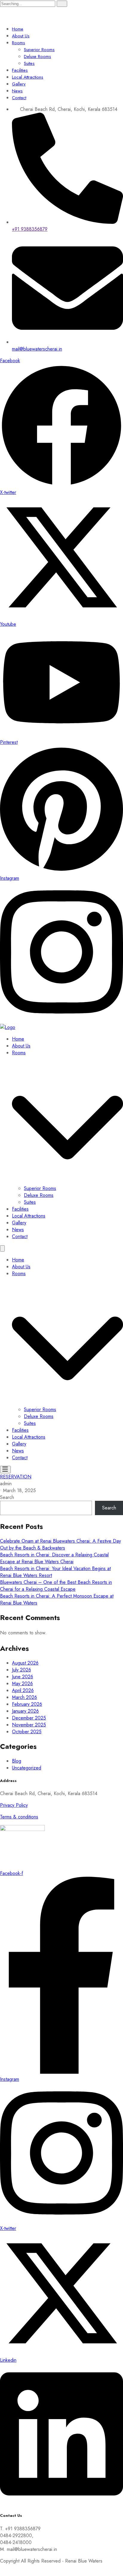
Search (7, 1497)
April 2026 (23, 1690)
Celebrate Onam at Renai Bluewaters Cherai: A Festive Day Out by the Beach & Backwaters (60, 1544)
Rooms (19, 43)
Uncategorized (27, 1768)
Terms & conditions (19, 1817)
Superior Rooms (39, 50)
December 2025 (29, 1718)
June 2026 (23, 1677)
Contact (19, 98)
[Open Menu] (5, 1470)
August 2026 (25, 1663)
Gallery (19, 84)
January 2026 (25, 1711)
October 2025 (27, 1732)
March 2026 (24, 1697)
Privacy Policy (14, 1805)
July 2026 (21, 1670)
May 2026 (22, 1684)
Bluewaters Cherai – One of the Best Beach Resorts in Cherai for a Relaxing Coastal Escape (56, 1586)
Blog (17, 1761)
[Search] (62, 4)
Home (18, 29)
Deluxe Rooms (37, 56)
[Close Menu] (2, 1248)
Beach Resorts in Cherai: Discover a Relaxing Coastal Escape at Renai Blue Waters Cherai (54, 1558)
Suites (29, 63)
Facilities (20, 70)
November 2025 (29, 1725)
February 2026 (27, 1704)
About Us (21, 36)
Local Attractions (28, 77)
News (17, 91)
